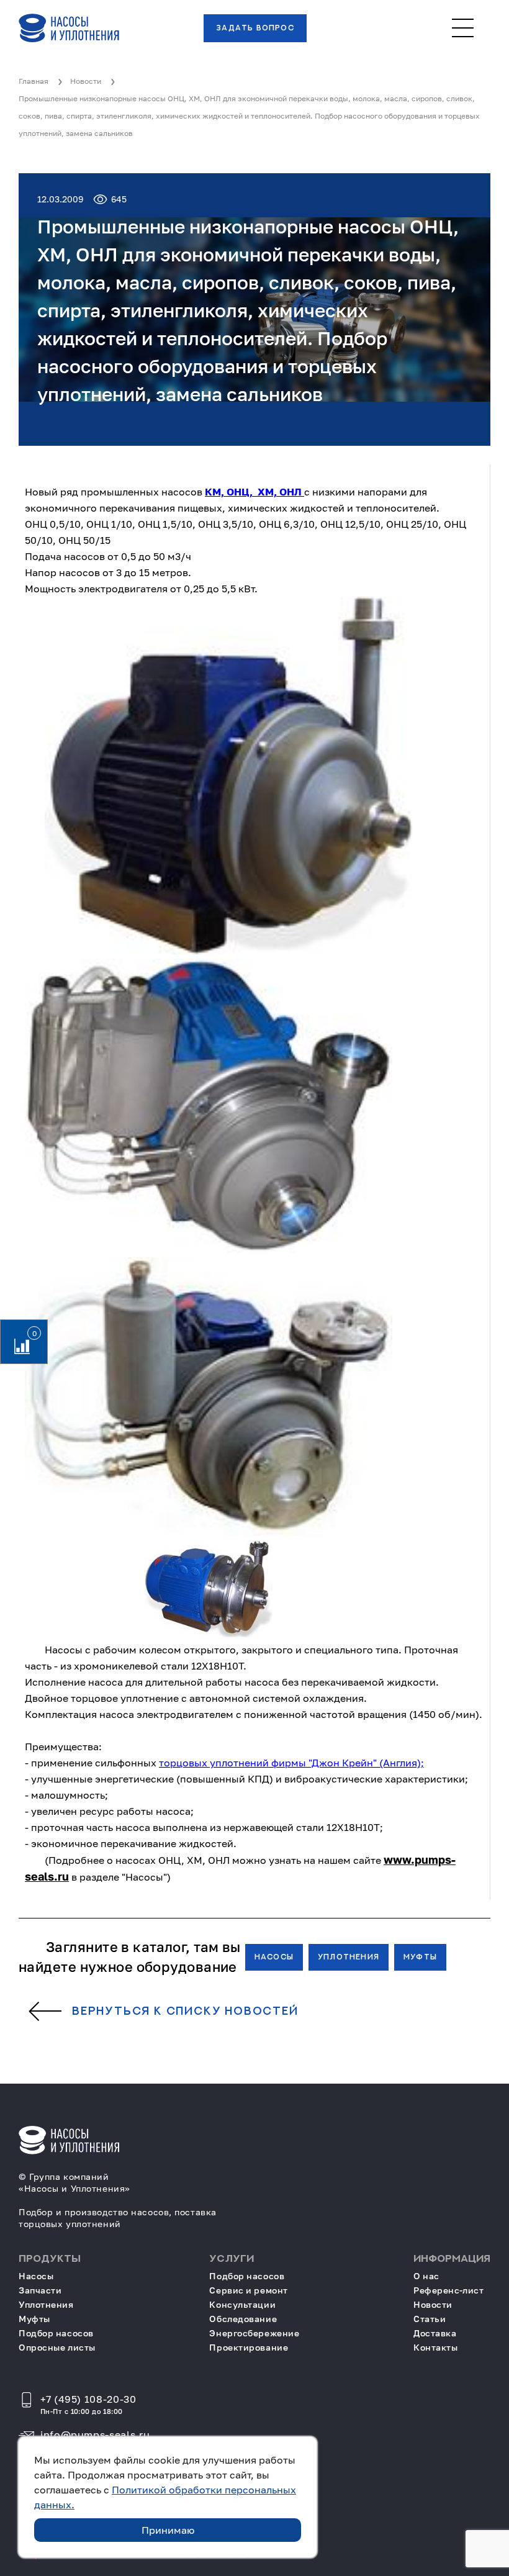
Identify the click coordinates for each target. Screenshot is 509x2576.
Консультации (242, 2304)
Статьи (430, 2319)
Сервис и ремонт (248, 2290)
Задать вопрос (255, 28)
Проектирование (249, 2347)
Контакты (435, 2347)
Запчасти (40, 2290)
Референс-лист (448, 2290)
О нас (426, 2276)
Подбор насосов (56, 2333)
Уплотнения (349, 1957)
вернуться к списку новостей (185, 2012)
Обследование (243, 2319)
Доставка (435, 2333)
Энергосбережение (254, 2333)
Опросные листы (57, 2347)
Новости (433, 2304)
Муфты (420, 1957)
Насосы (274, 1957)
